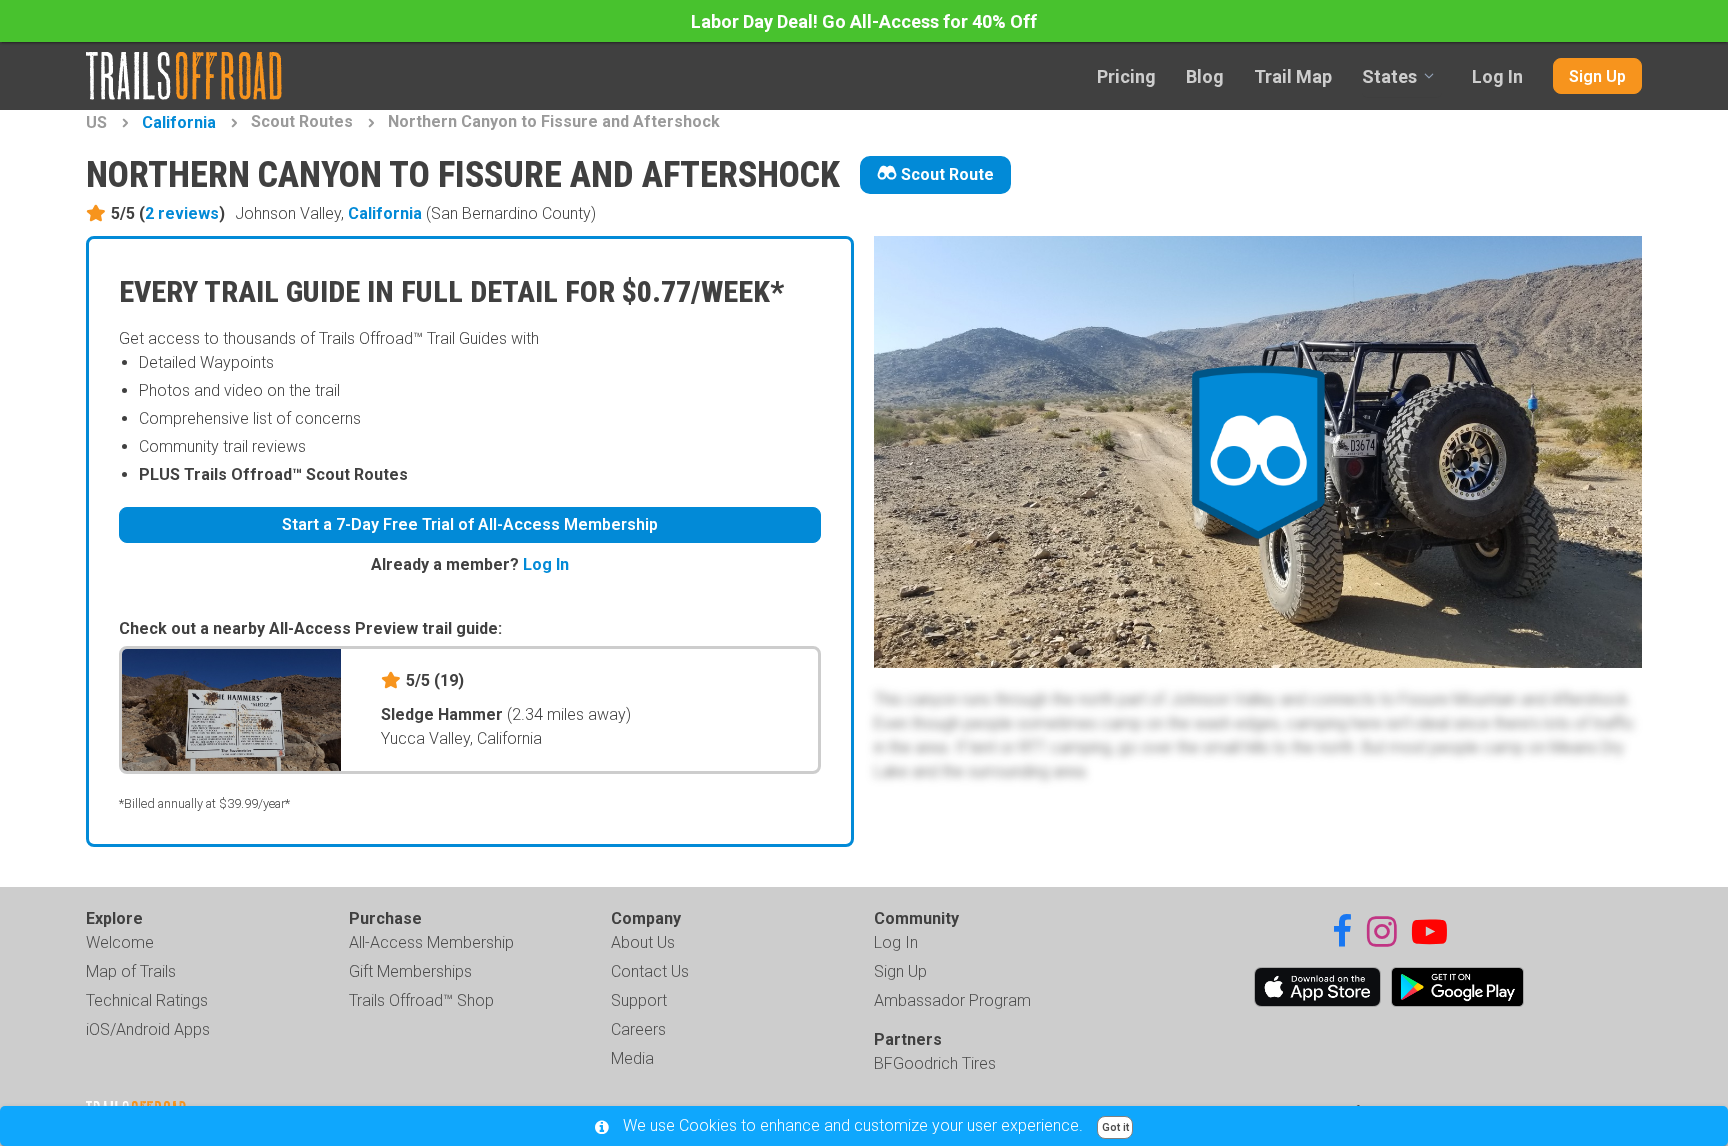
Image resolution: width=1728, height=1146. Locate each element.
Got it (1115, 1127)
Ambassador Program (952, 1000)
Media (632, 1058)
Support (639, 1000)
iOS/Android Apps (148, 1029)
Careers (638, 1029)
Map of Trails (131, 971)
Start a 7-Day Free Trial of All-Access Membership (470, 524)
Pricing (1126, 76)
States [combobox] (1389, 76)
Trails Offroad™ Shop (421, 1000)
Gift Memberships (410, 971)
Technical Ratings (147, 1000)
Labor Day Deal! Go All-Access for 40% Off (864, 21)
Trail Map (1293, 76)
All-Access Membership (431, 942)
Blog (1205, 76)
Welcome (120, 942)
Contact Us (650, 971)
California (179, 122)
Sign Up (1597, 76)
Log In (1497, 76)
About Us (643, 942)
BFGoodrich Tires (935, 1063)
